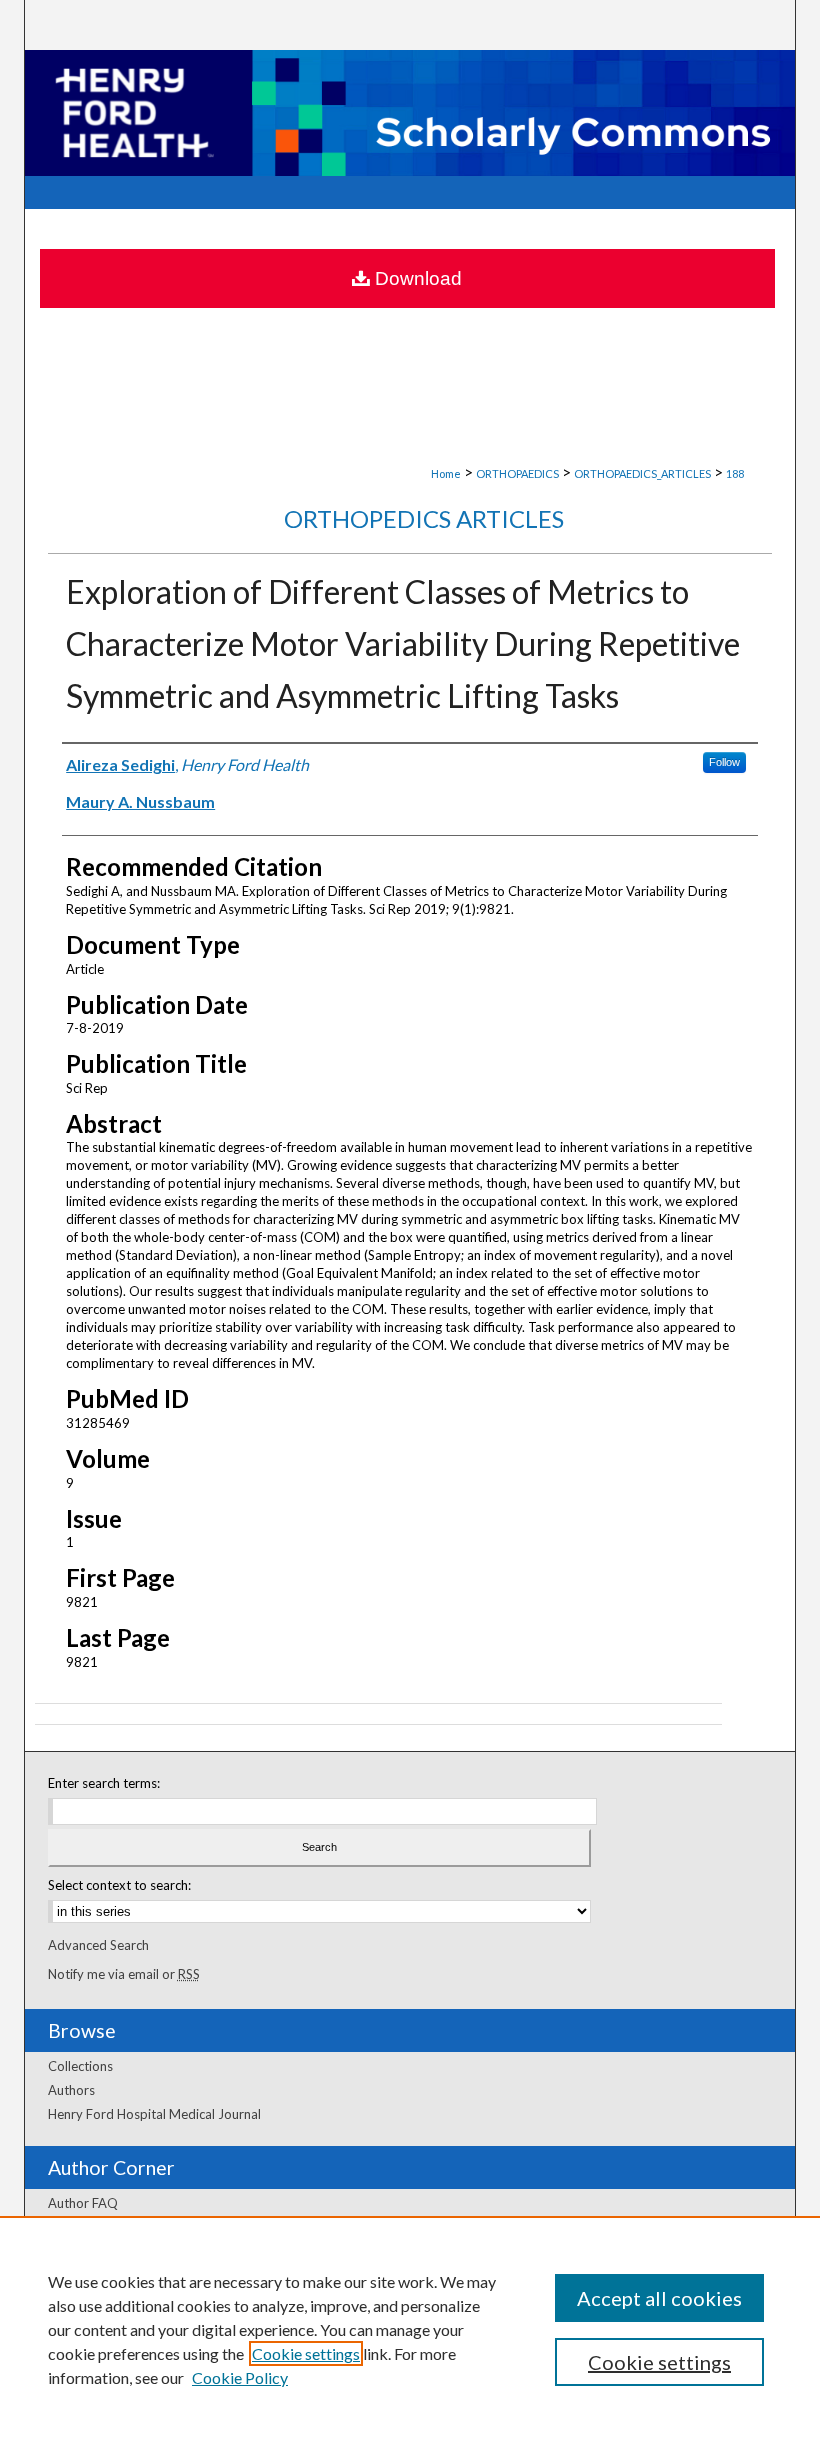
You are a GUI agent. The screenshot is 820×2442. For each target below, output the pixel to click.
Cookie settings (306, 2353)
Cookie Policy (240, 2377)
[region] (410, 2329)
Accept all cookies (659, 2298)
